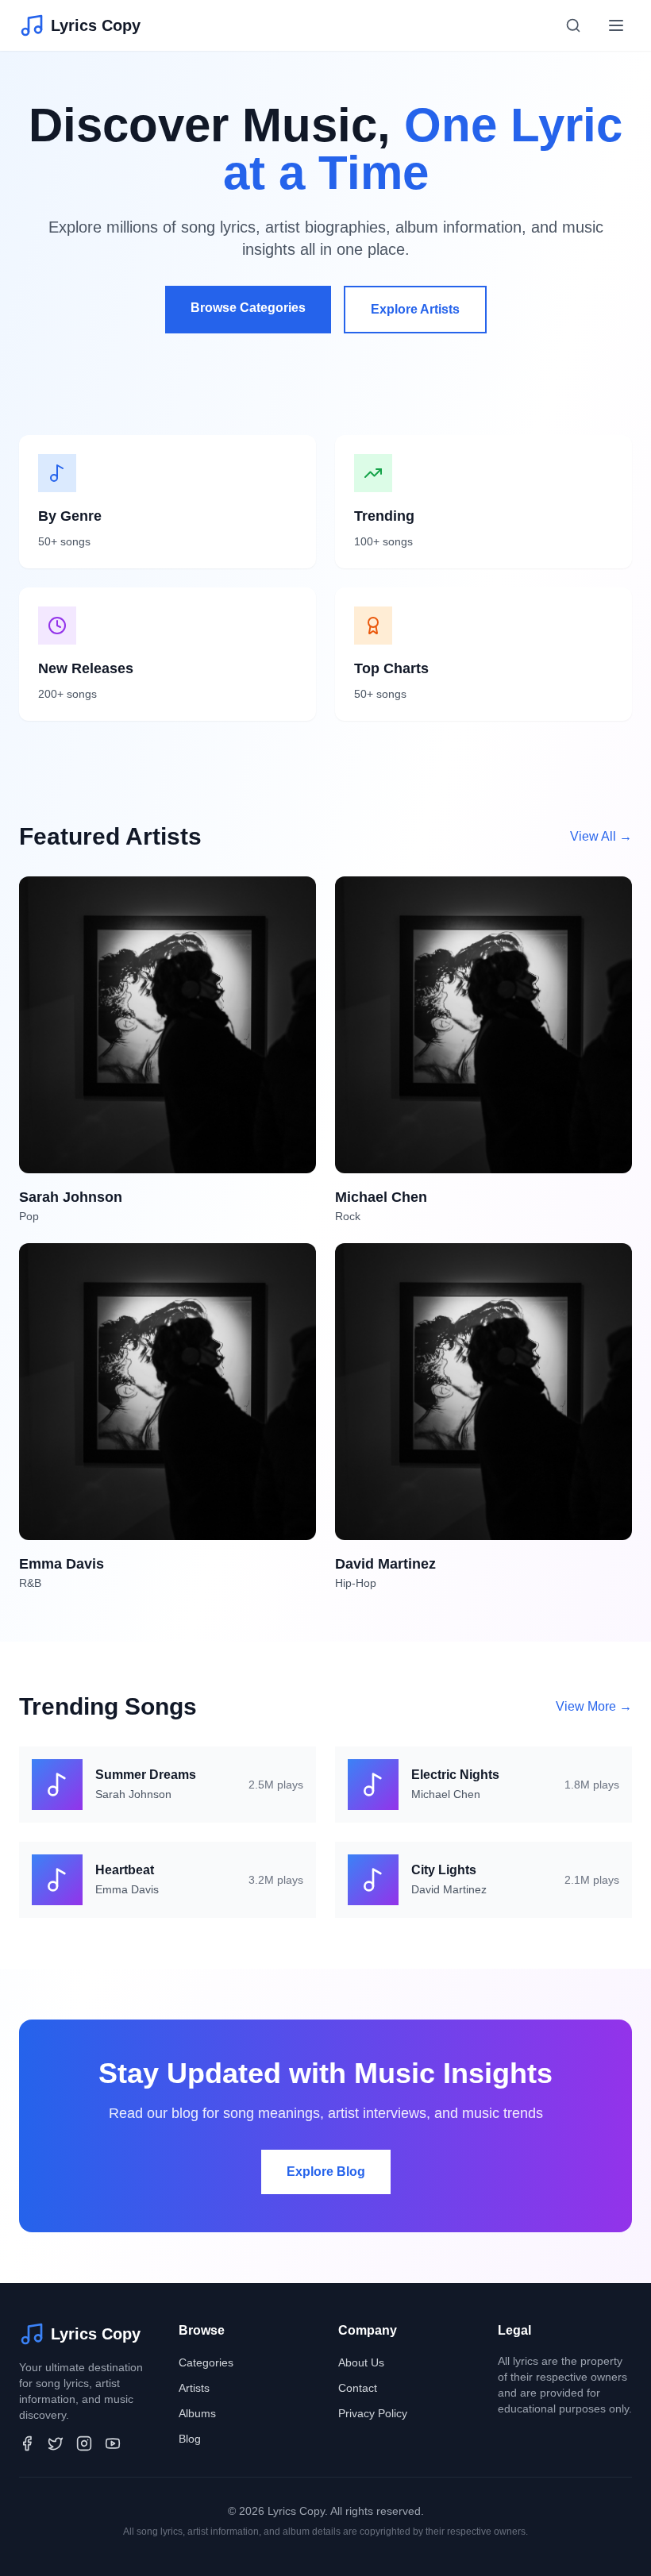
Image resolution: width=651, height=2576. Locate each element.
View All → (601, 836)
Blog (190, 2439)
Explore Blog (326, 2172)
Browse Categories (248, 308)
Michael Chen (446, 1794)
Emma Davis (127, 1889)
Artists (194, 2388)
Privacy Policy (373, 2413)
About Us (361, 2362)
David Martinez (449, 1889)
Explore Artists (415, 309)
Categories (206, 2362)
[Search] (573, 25)
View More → (594, 1706)
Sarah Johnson (133, 1794)
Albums (197, 2413)
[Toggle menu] (616, 25)
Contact (358, 2388)
